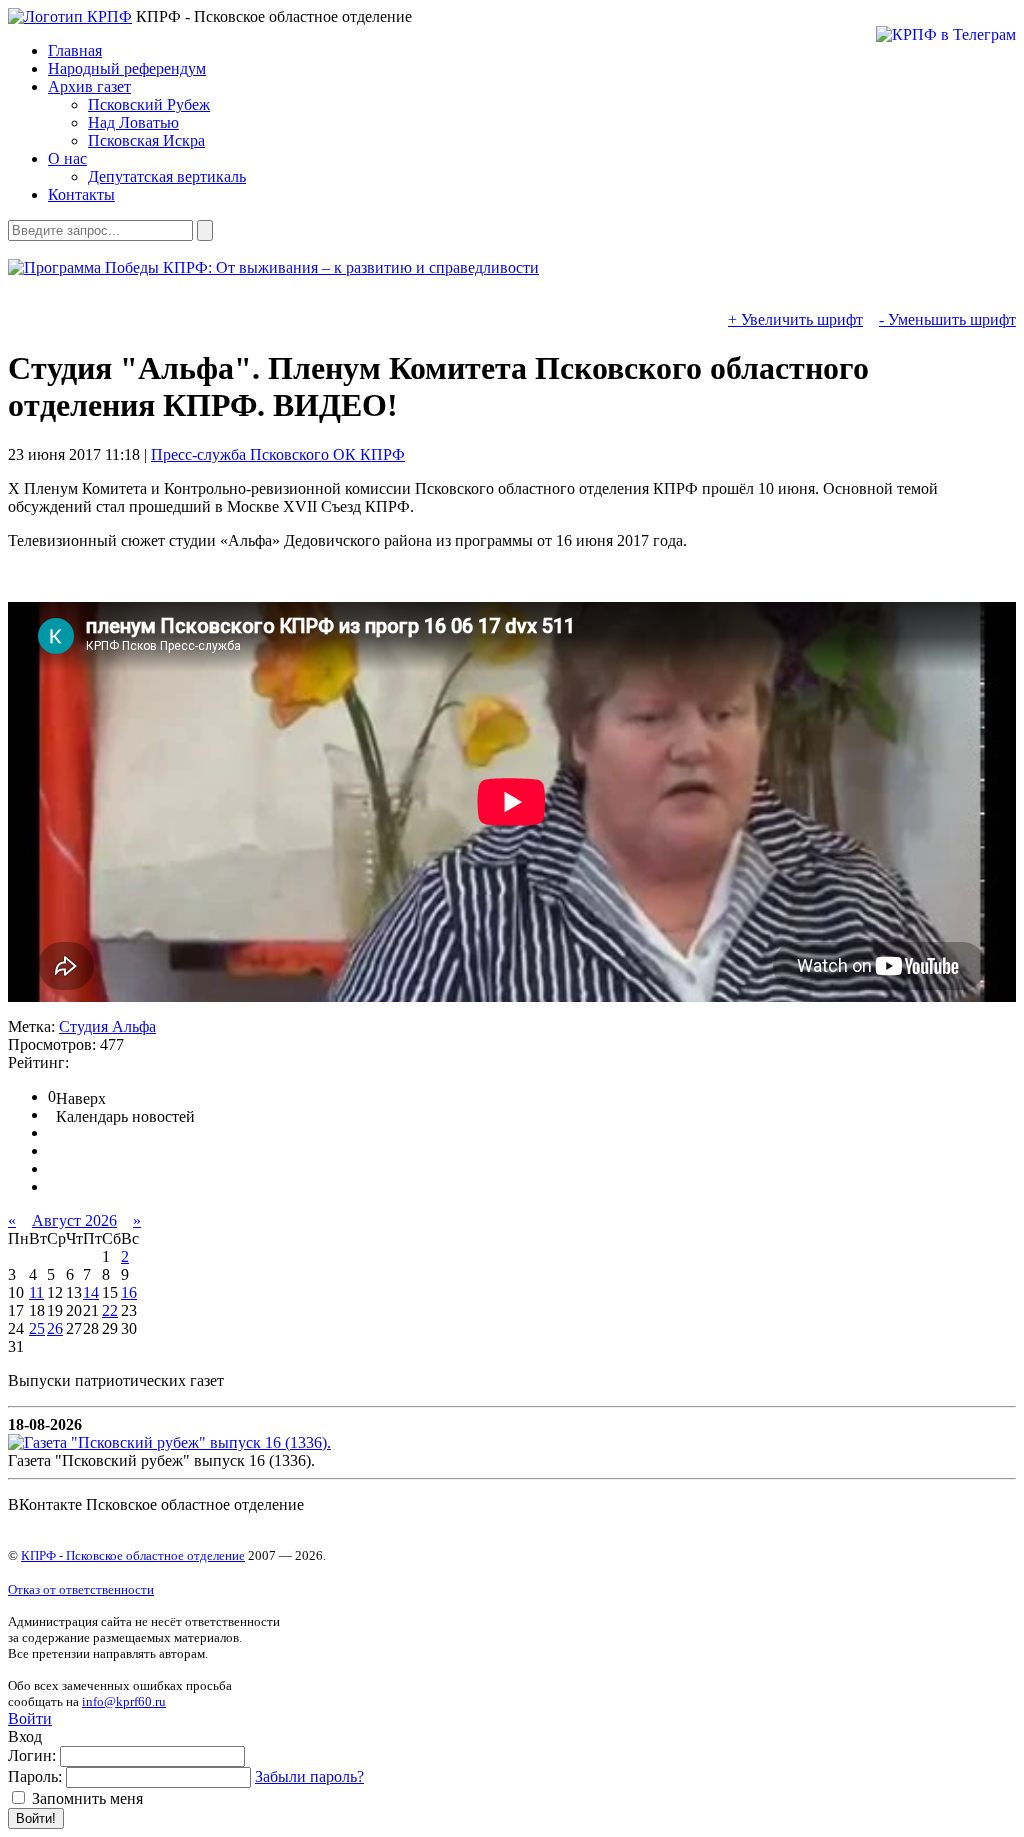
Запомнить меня (85, 1798)
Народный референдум (127, 68)
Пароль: (35, 1776)
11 (36, 1292)
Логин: (32, 1755)
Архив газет (89, 86)
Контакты (81, 194)
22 (110, 1310)
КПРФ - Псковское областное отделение (133, 1555)
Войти (30, 1718)
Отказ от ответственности (81, 1589)
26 (55, 1328)
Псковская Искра (146, 140)
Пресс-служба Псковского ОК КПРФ (278, 454)
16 (129, 1292)
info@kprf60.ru (124, 1701)
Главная (75, 50)
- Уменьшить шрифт (947, 319)
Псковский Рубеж (149, 104)
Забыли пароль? (309, 1776)
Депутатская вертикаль (167, 176)
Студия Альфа (107, 1026)
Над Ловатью (133, 122)
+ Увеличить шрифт (795, 319)
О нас (67, 158)
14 (91, 1292)
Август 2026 (74, 1220)
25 (37, 1328)
